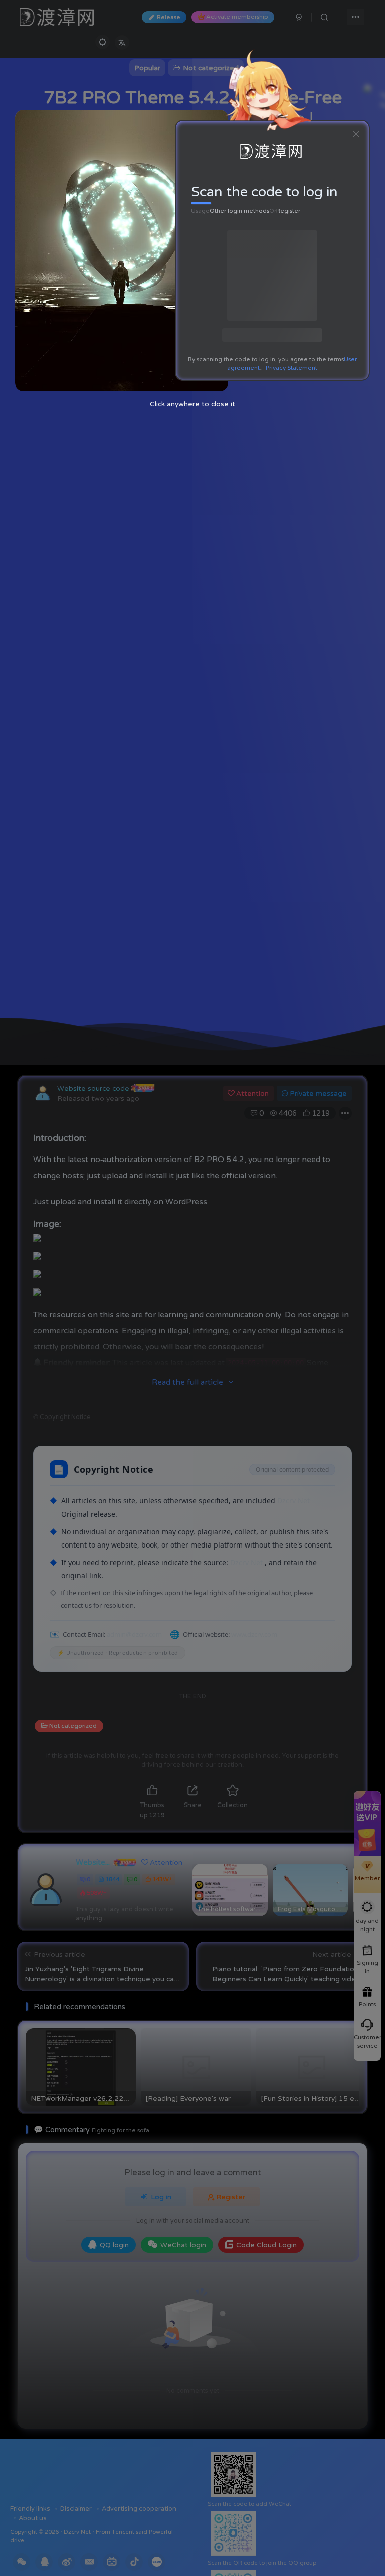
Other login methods (239, 211)
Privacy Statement (292, 368)
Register (288, 211)
